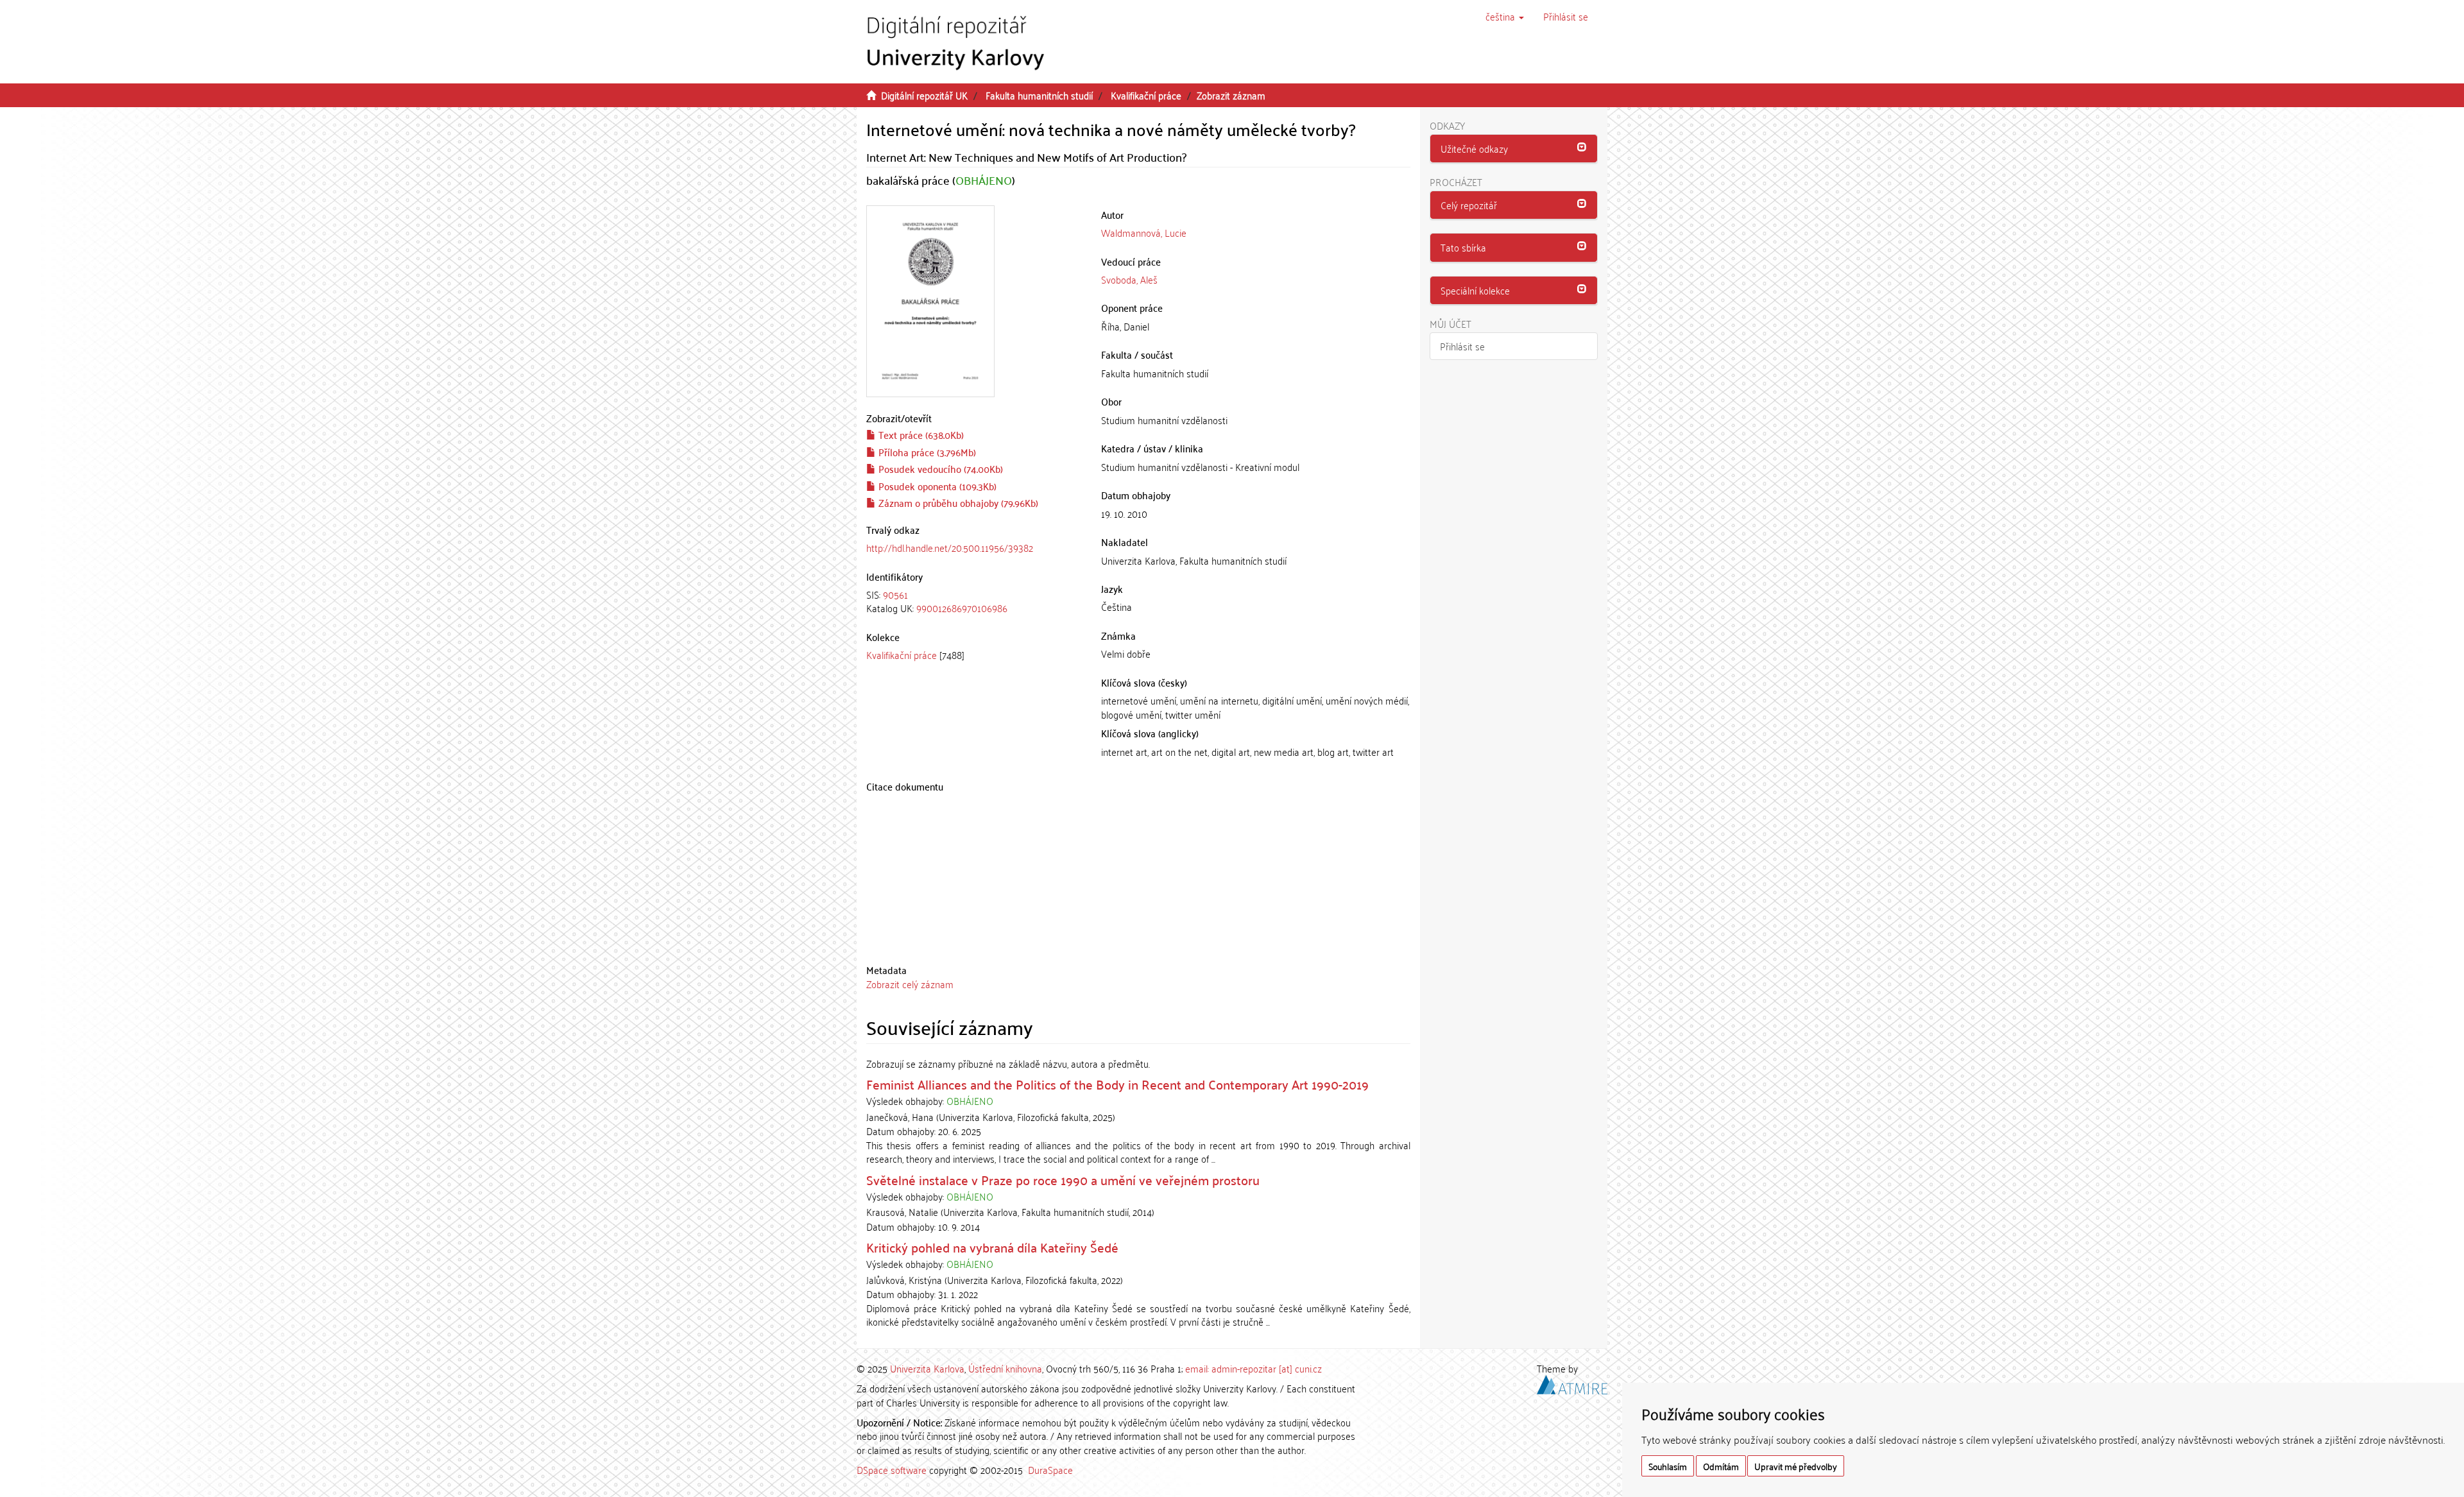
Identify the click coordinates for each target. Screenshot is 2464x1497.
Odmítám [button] (1721, 1466)
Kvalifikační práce (1146, 95)
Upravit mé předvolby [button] (1796, 1466)
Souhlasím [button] (1668, 1466)
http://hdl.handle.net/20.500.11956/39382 (950, 547)
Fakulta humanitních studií (1039, 95)
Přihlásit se (1462, 346)
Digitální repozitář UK (924, 95)
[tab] (974, 602)
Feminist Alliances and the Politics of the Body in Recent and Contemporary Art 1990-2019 (1117, 1084)
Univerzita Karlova (927, 1368)
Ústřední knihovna (1005, 1368)
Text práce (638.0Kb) (920, 434)
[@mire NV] (1572, 1383)
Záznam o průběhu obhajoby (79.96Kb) (957, 502)
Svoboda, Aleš (1129, 279)
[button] (1505, 16)
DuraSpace (1050, 1469)
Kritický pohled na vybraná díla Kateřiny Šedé (992, 1247)
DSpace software (892, 1469)
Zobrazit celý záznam (910, 984)
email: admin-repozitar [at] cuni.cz (1253, 1368)
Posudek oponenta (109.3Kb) (936, 486)
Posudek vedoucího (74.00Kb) (939, 468)
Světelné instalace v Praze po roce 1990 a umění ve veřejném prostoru (1063, 1179)
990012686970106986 (962, 608)
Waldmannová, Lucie (1144, 232)
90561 (895, 594)
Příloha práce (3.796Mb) (926, 452)
